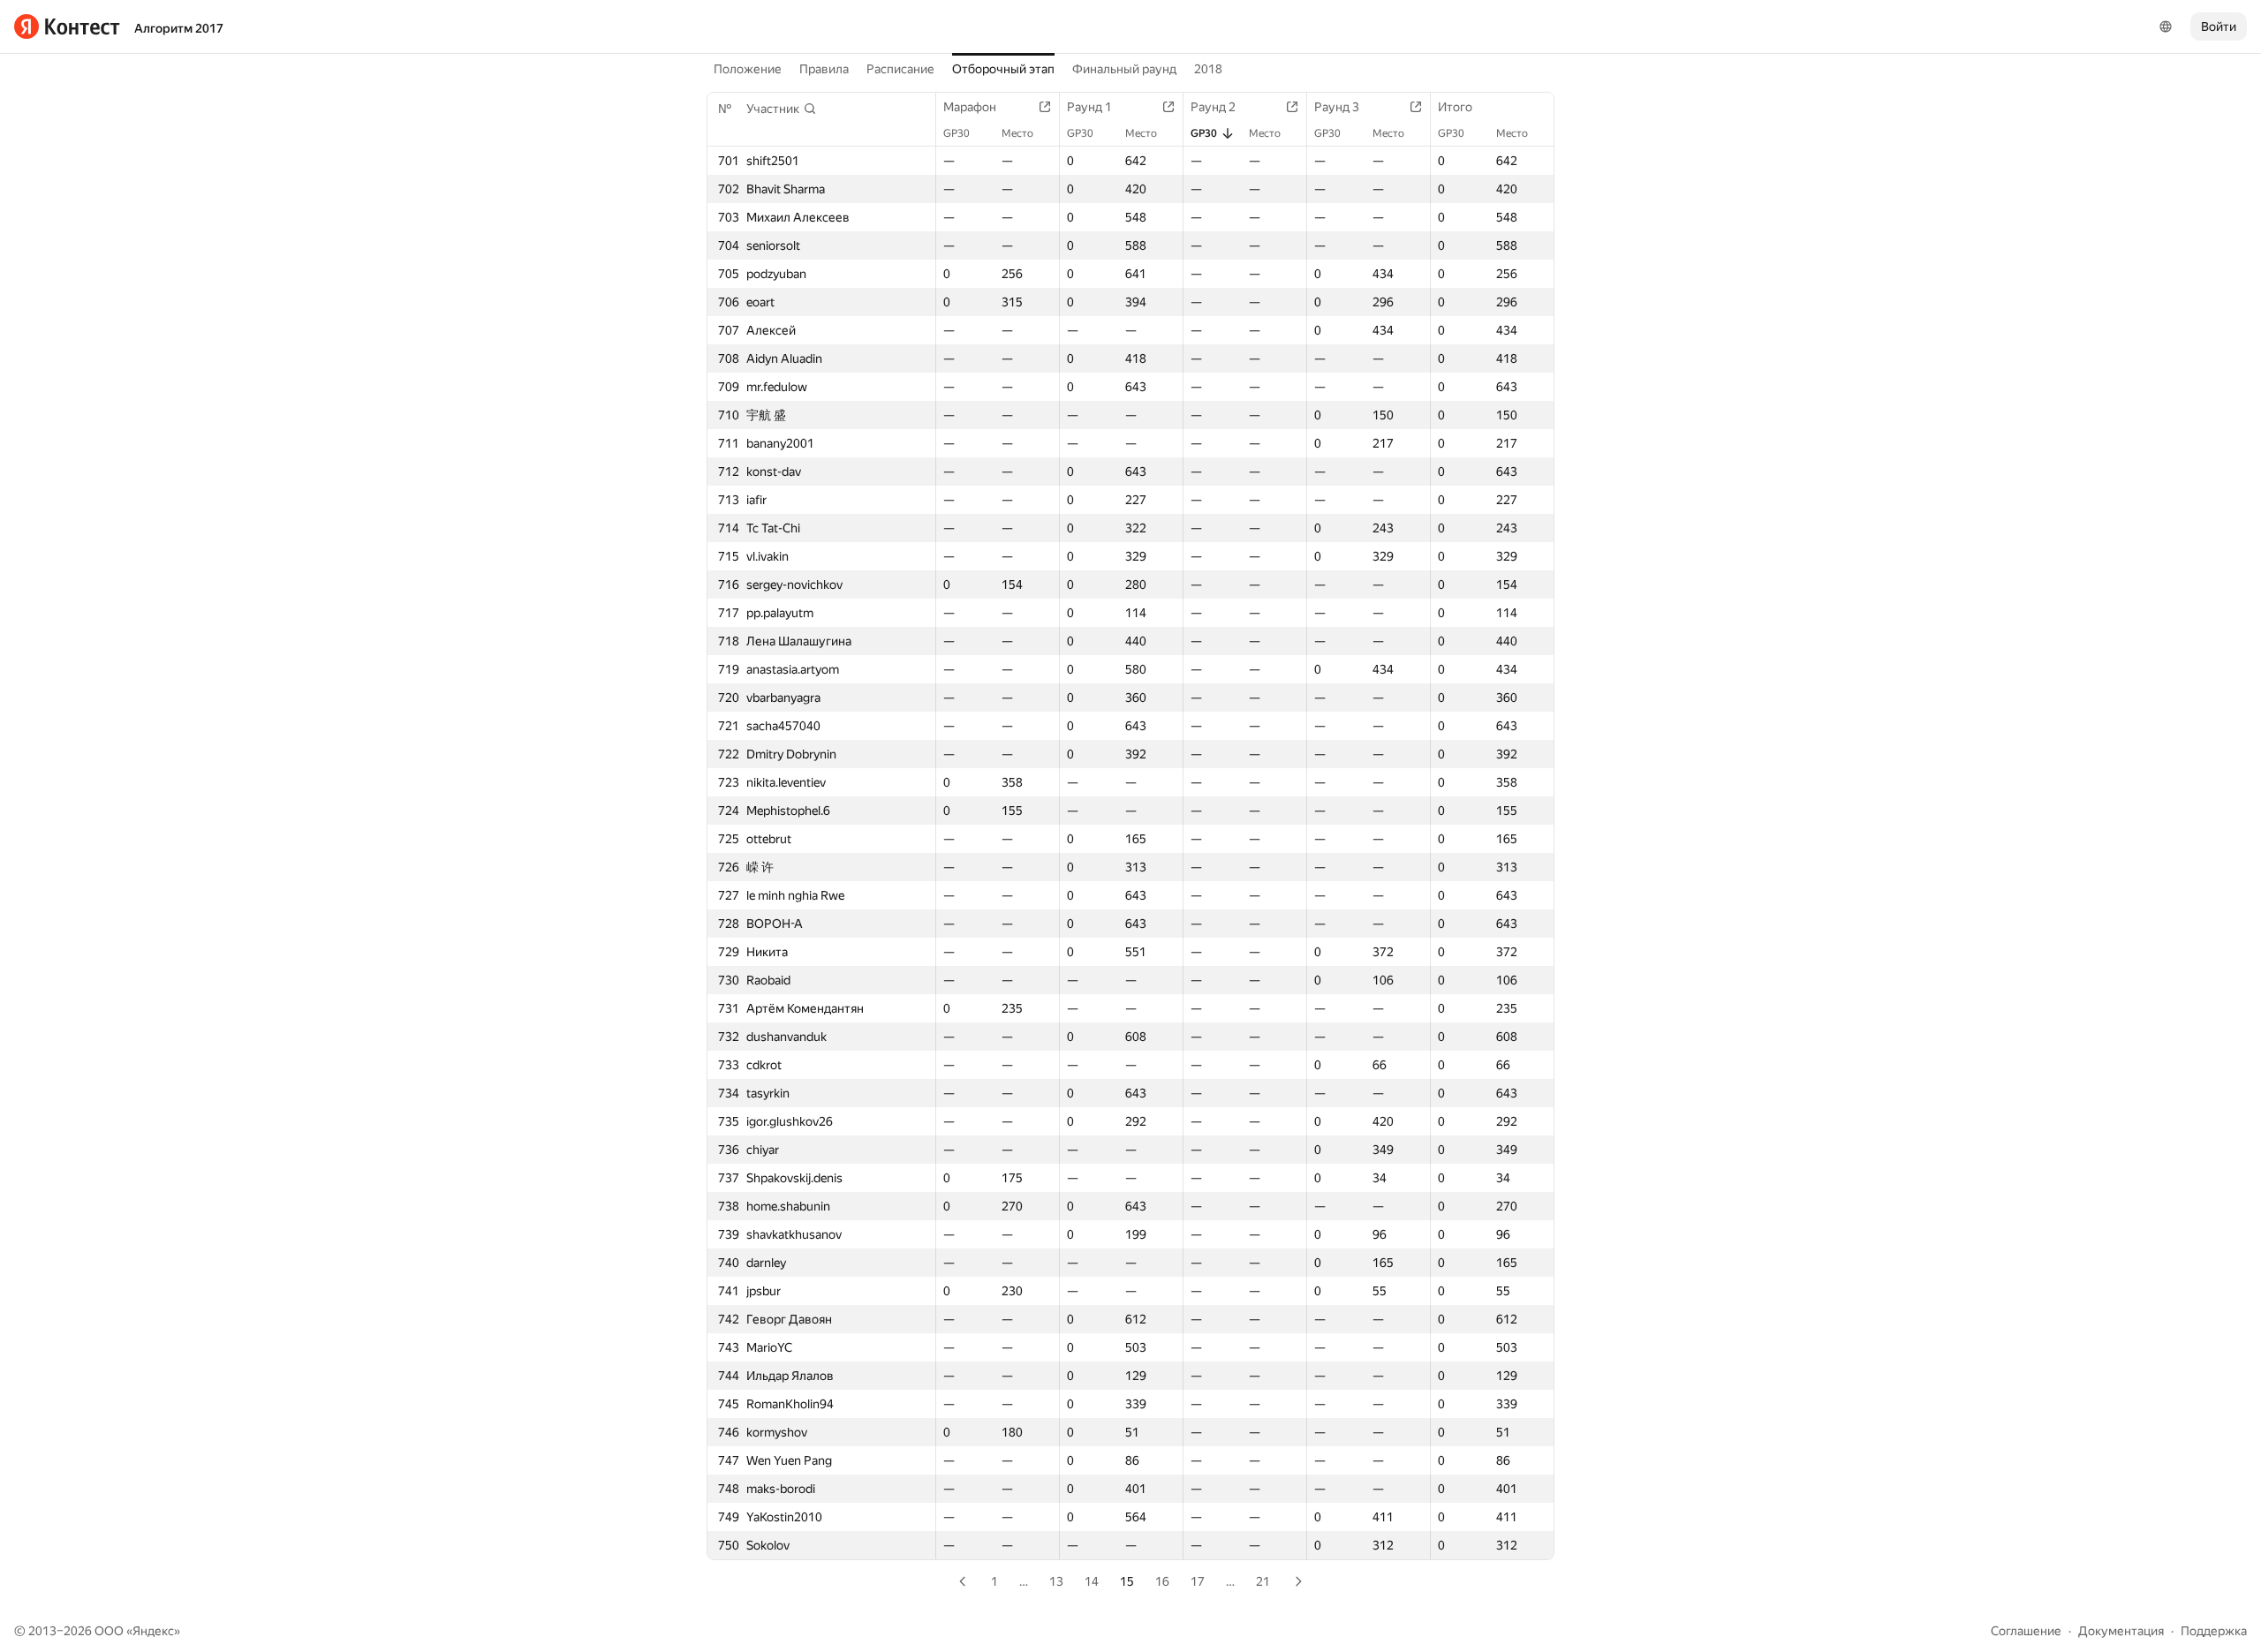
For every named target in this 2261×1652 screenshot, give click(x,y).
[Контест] (67, 26)
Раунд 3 (1337, 107)
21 (1263, 1581)
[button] (782, 109)
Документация (2121, 1631)
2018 (1208, 69)
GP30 (957, 133)
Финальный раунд (1124, 69)
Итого (1455, 107)
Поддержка (2214, 1631)
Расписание (900, 69)
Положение (748, 69)
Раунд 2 (1213, 107)
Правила (824, 69)
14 (1092, 1581)
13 (1056, 1581)
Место (1017, 133)
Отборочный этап (1003, 69)
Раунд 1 (1089, 107)
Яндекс (153, 1631)
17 (1198, 1581)
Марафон (970, 107)
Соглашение (2026, 1631)
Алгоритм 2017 (179, 28)
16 (1162, 1581)
